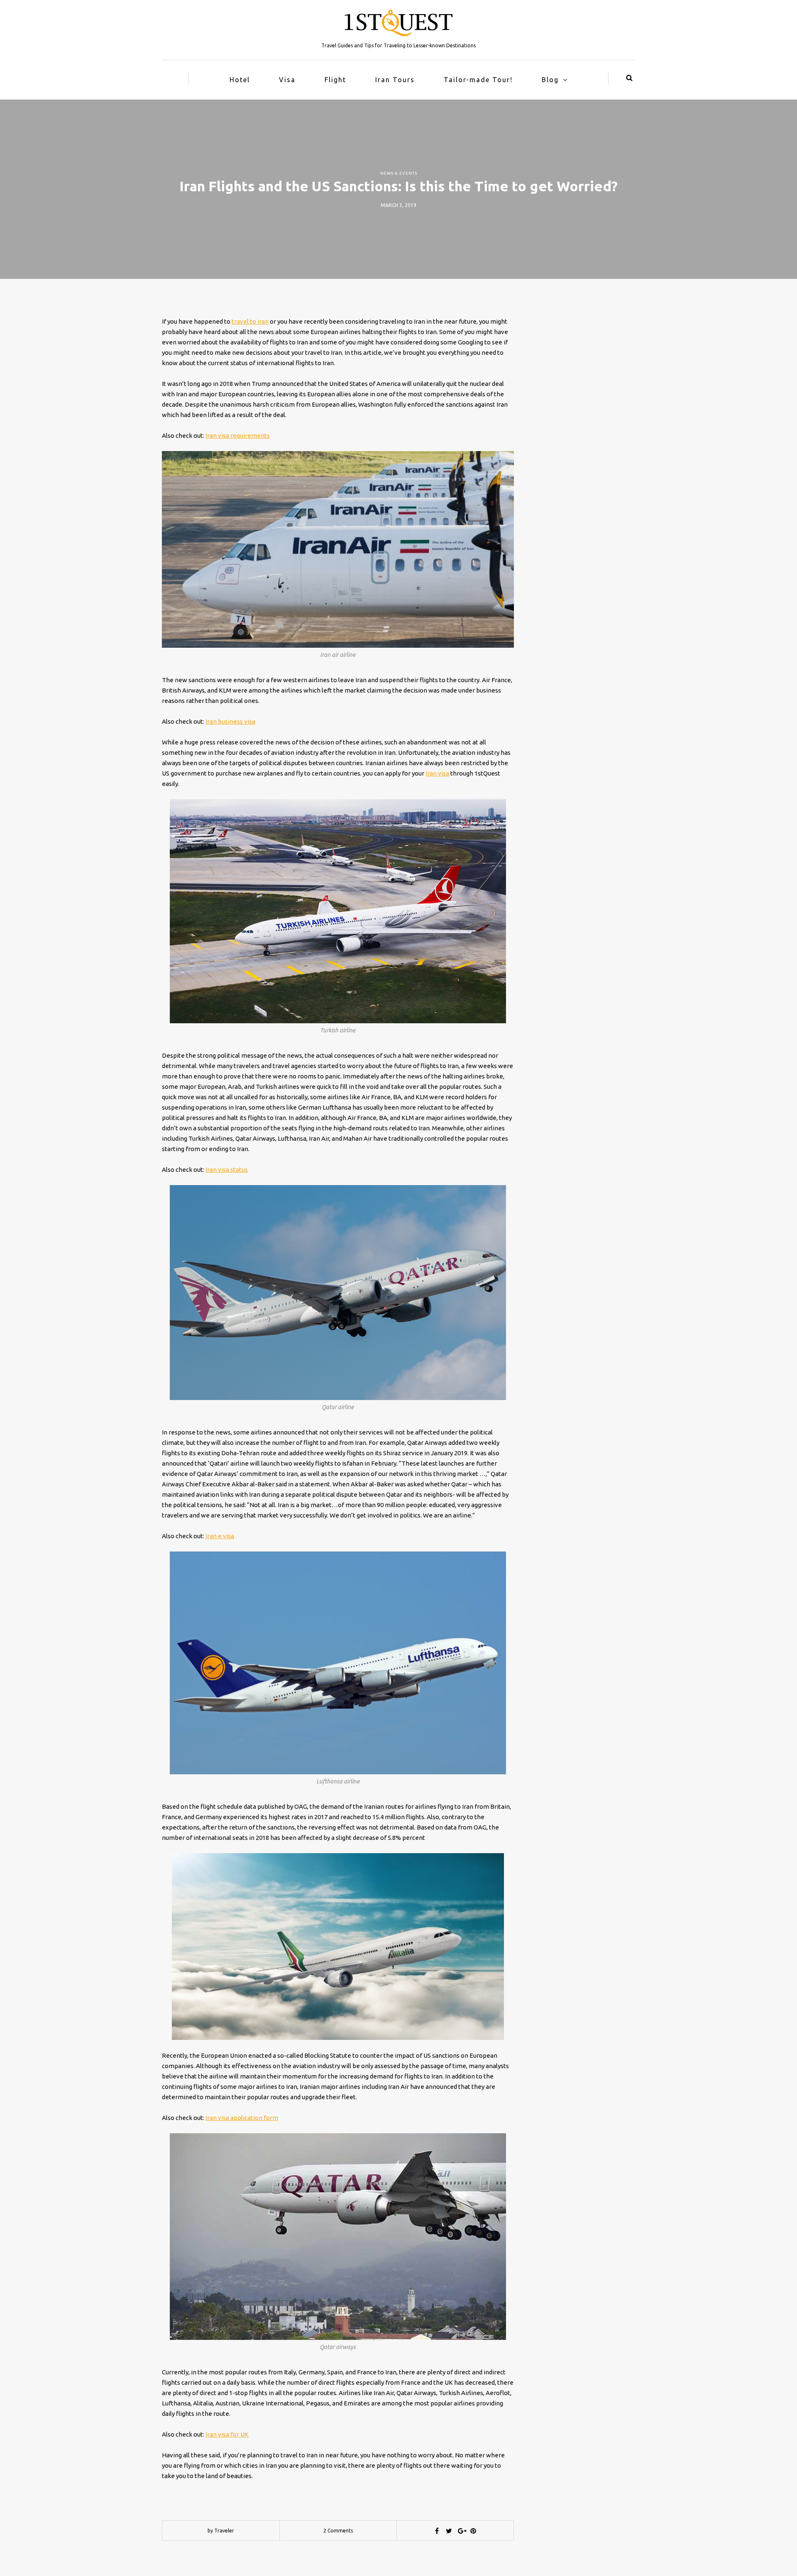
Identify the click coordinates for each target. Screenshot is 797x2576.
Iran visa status (227, 1170)
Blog (550, 80)
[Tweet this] (449, 2531)
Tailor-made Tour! (478, 80)
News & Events (399, 173)
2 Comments (338, 2531)
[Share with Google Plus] (461, 2531)
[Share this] (437, 2531)
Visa (287, 80)
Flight (335, 80)
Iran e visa (220, 1536)
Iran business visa (230, 721)
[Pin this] (473, 2531)
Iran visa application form (242, 2118)
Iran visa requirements (238, 435)
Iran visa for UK (227, 2434)
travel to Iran (250, 321)
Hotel (240, 80)
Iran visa (437, 773)
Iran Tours (395, 80)
